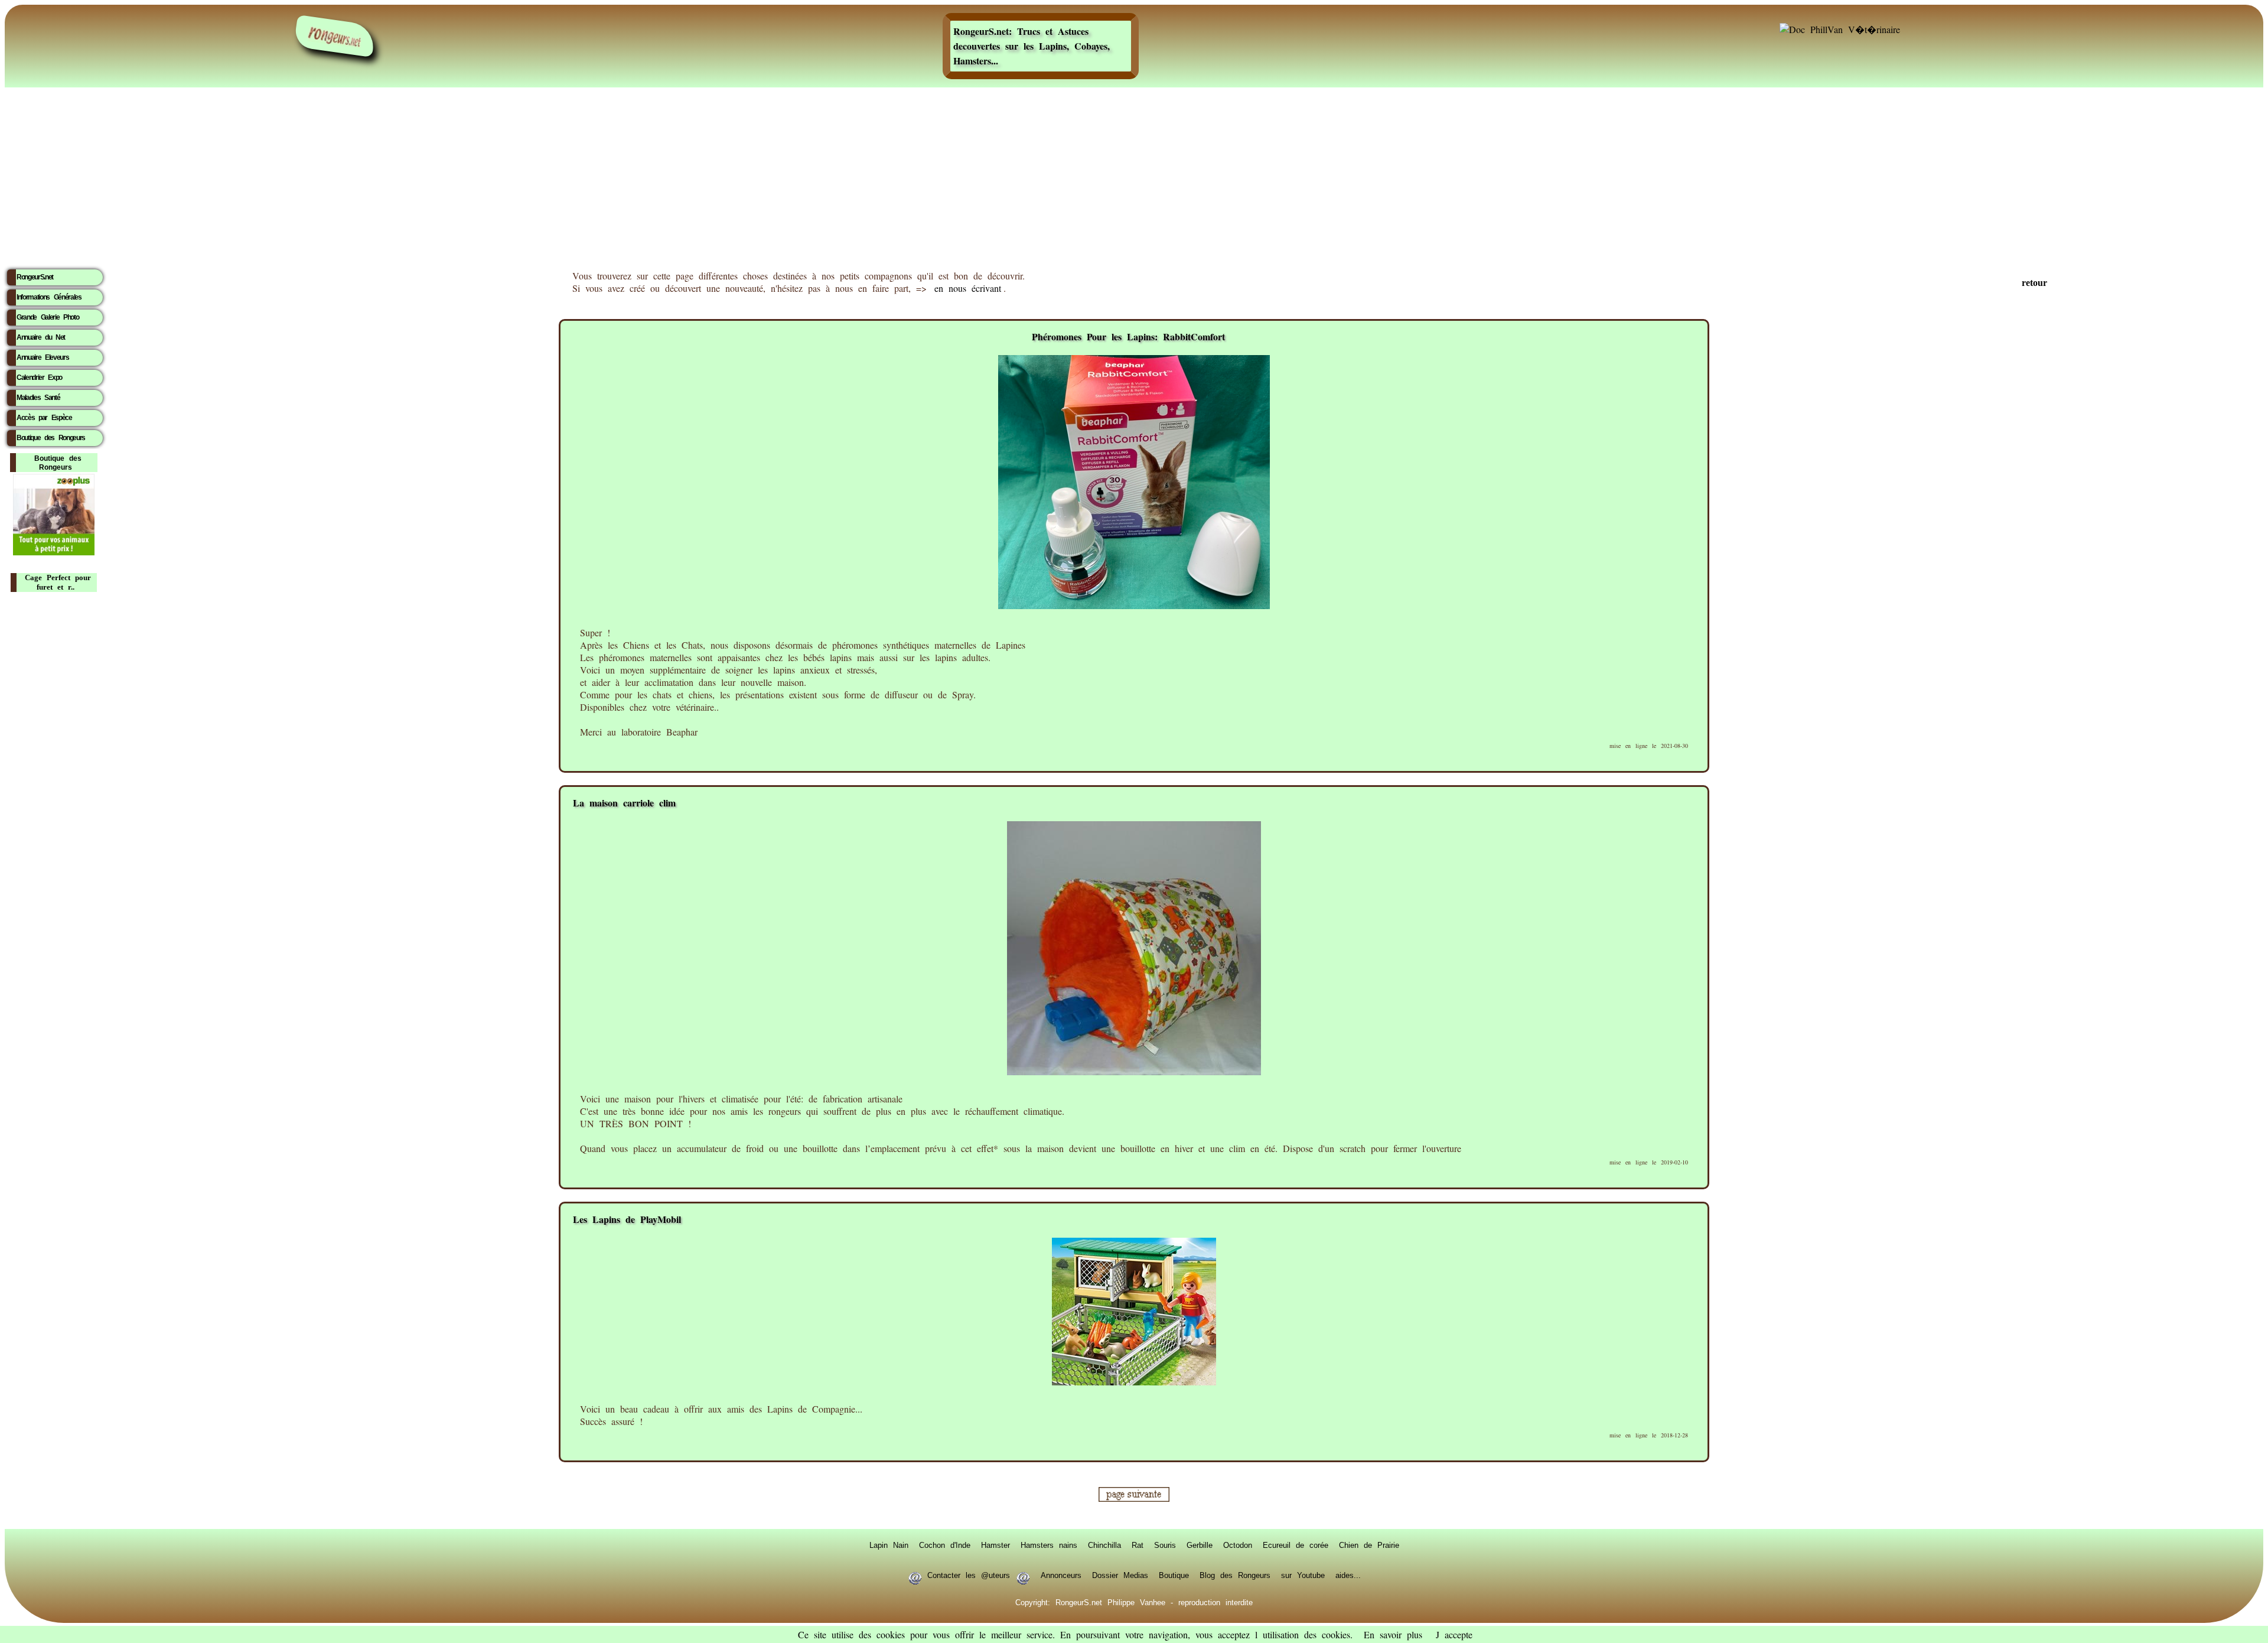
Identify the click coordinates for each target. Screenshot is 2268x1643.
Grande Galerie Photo (48, 317)
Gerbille (1200, 1545)
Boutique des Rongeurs (51, 438)
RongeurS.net (35, 277)
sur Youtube (1303, 1575)
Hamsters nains (1049, 1545)
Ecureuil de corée (1296, 1545)
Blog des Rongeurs (1235, 1575)
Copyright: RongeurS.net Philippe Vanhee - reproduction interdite (1134, 1602)
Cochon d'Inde (945, 1545)
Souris (1165, 1545)
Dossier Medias (1120, 1575)
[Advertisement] (1134, 174)
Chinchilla (1104, 1545)
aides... (1348, 1575)
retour (2034, 283)
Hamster (995, 1545)
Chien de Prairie (1369, 1545)
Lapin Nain (889, 1545)
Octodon (1238, 1545)
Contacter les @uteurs (969, 1575)
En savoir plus (1393, 1634)
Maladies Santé (38, 398)
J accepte (1454, 1634)
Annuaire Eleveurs (43, 357)
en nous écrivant (968, 288)
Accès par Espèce (44, 418)
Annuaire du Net (41, 337)
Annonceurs (1061, 1575)
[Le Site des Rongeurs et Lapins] (335, 36)
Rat (1138, 1545)
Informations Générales (49, 297)
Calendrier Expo (39, 378)
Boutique (1174, 1575)
